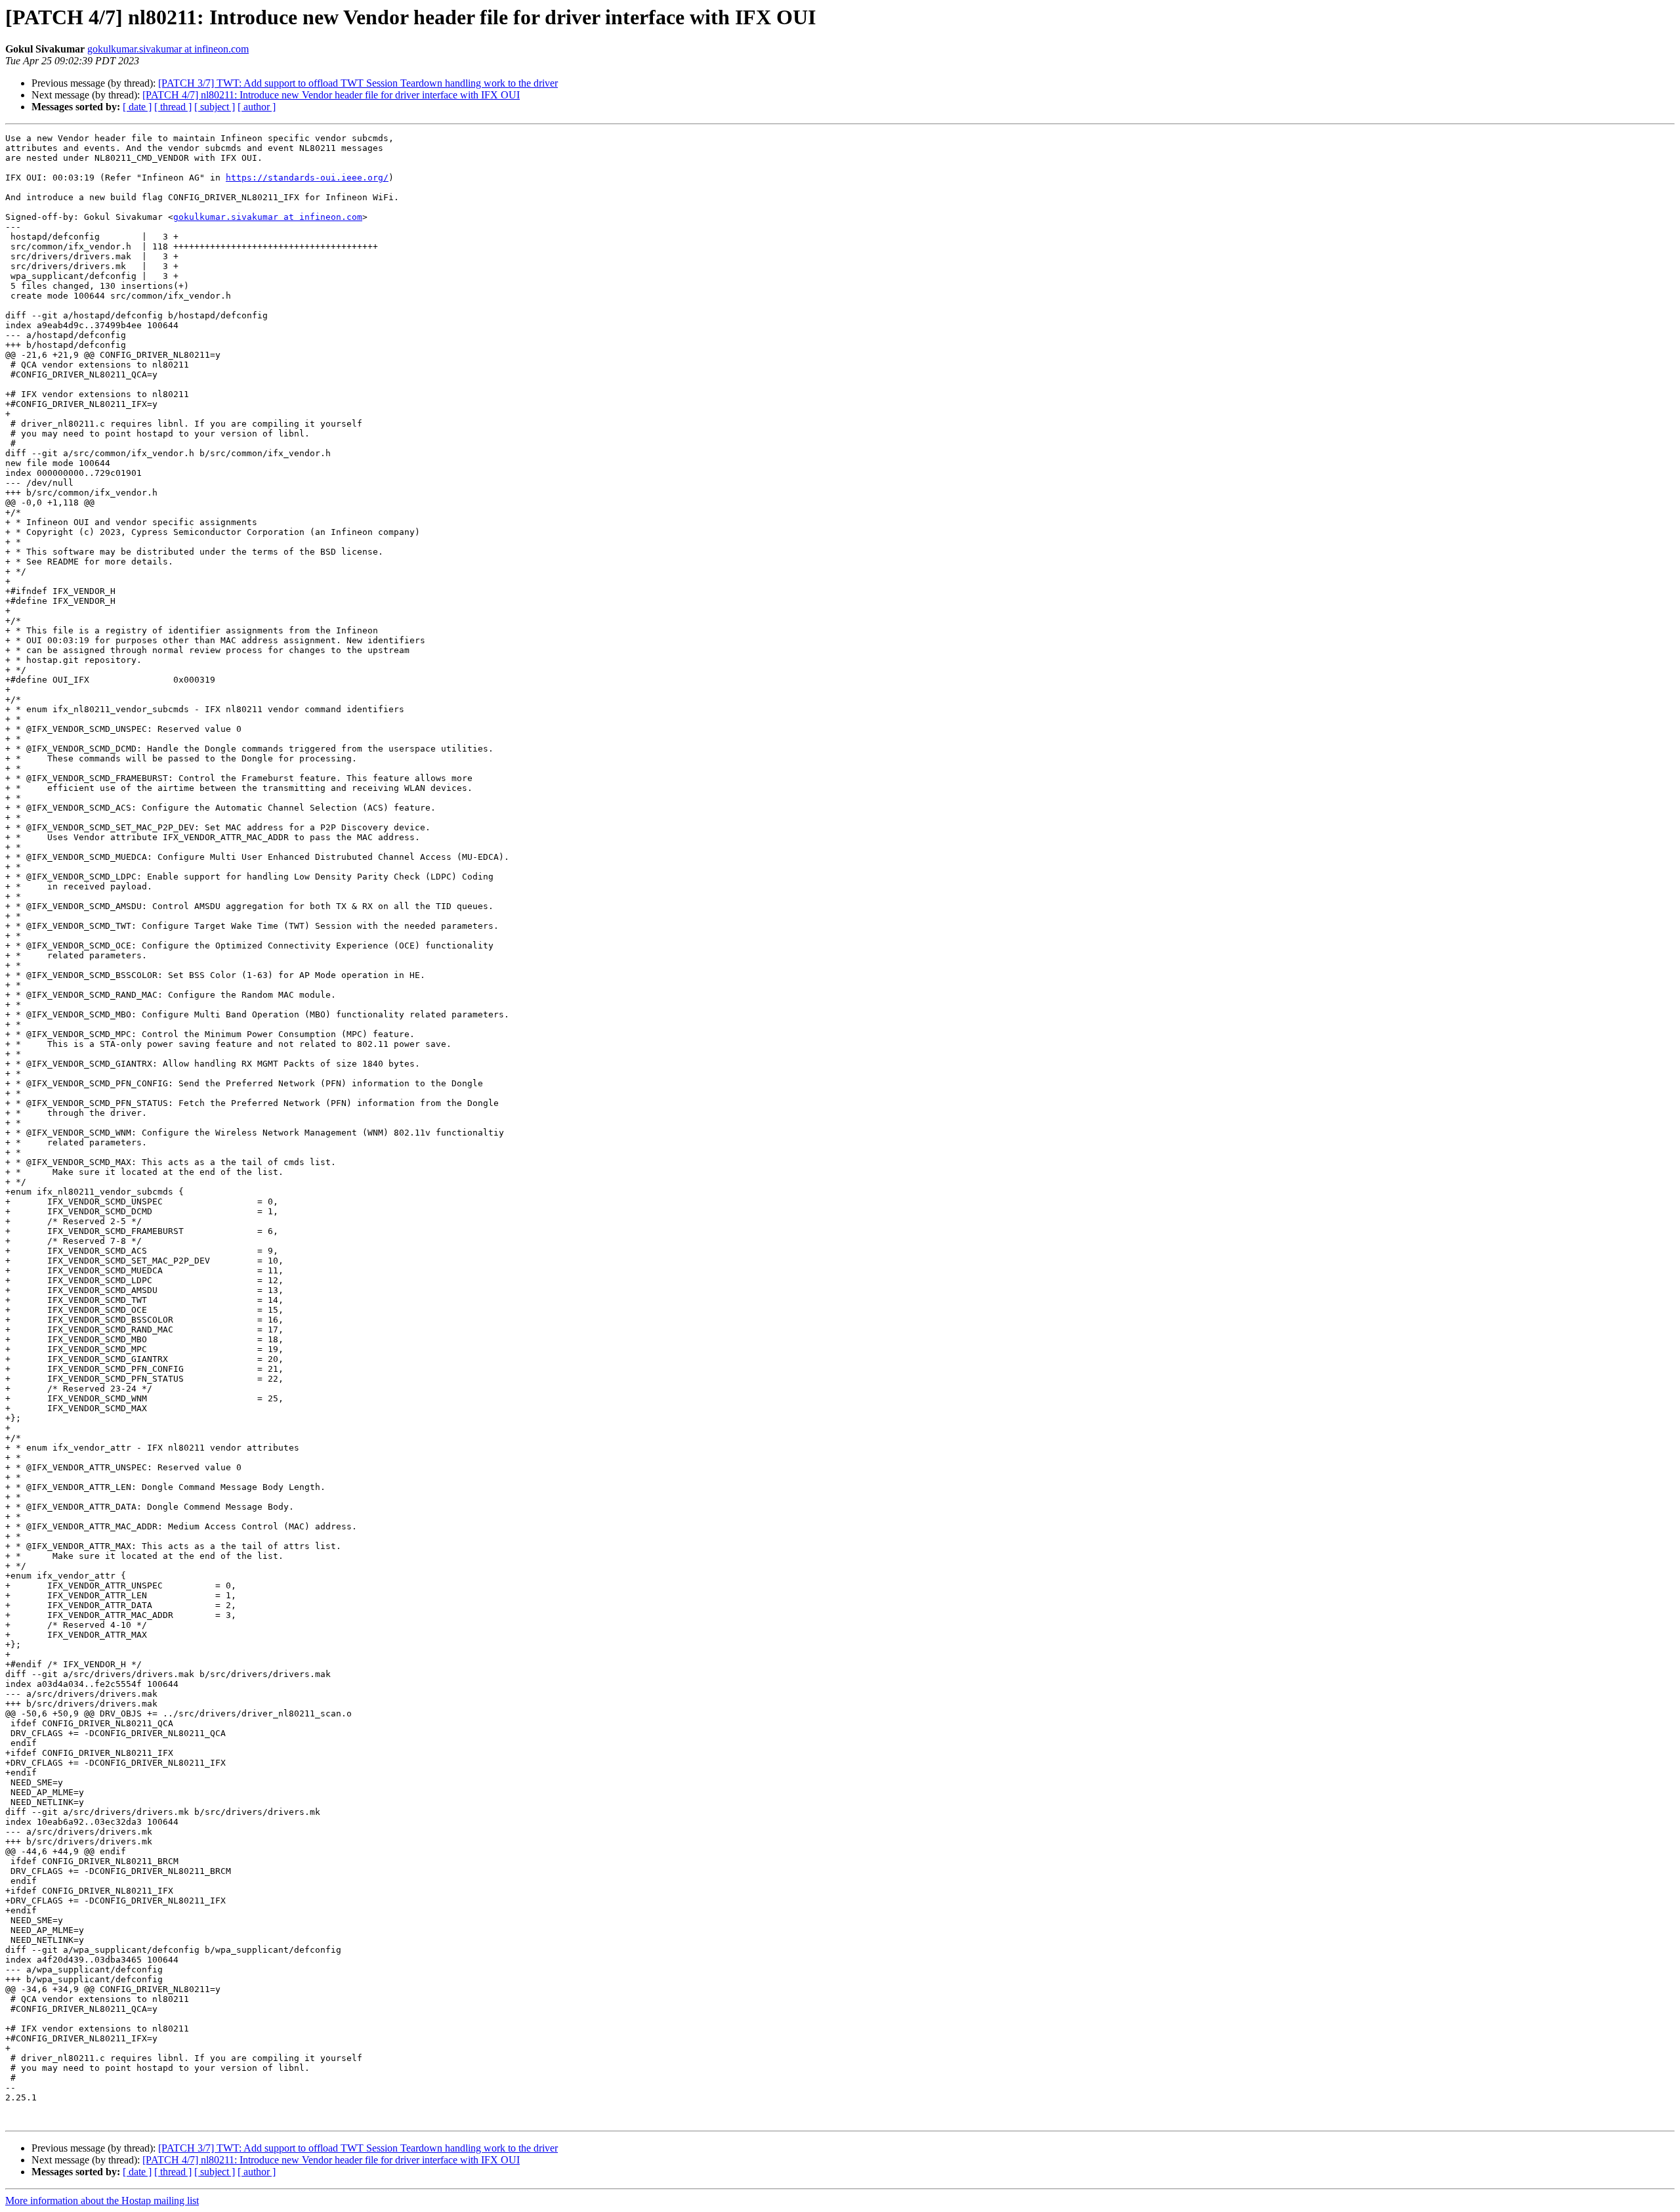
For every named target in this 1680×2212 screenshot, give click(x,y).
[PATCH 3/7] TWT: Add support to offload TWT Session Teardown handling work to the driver (358, 83)
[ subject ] (215, 107)
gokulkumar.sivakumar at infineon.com (168, 49)
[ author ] (257, 107)
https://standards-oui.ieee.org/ (307, 178)
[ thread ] (173, 107)
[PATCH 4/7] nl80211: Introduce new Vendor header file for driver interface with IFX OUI (331, 95)
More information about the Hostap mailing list (102, 2201)
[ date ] (137, 107)
